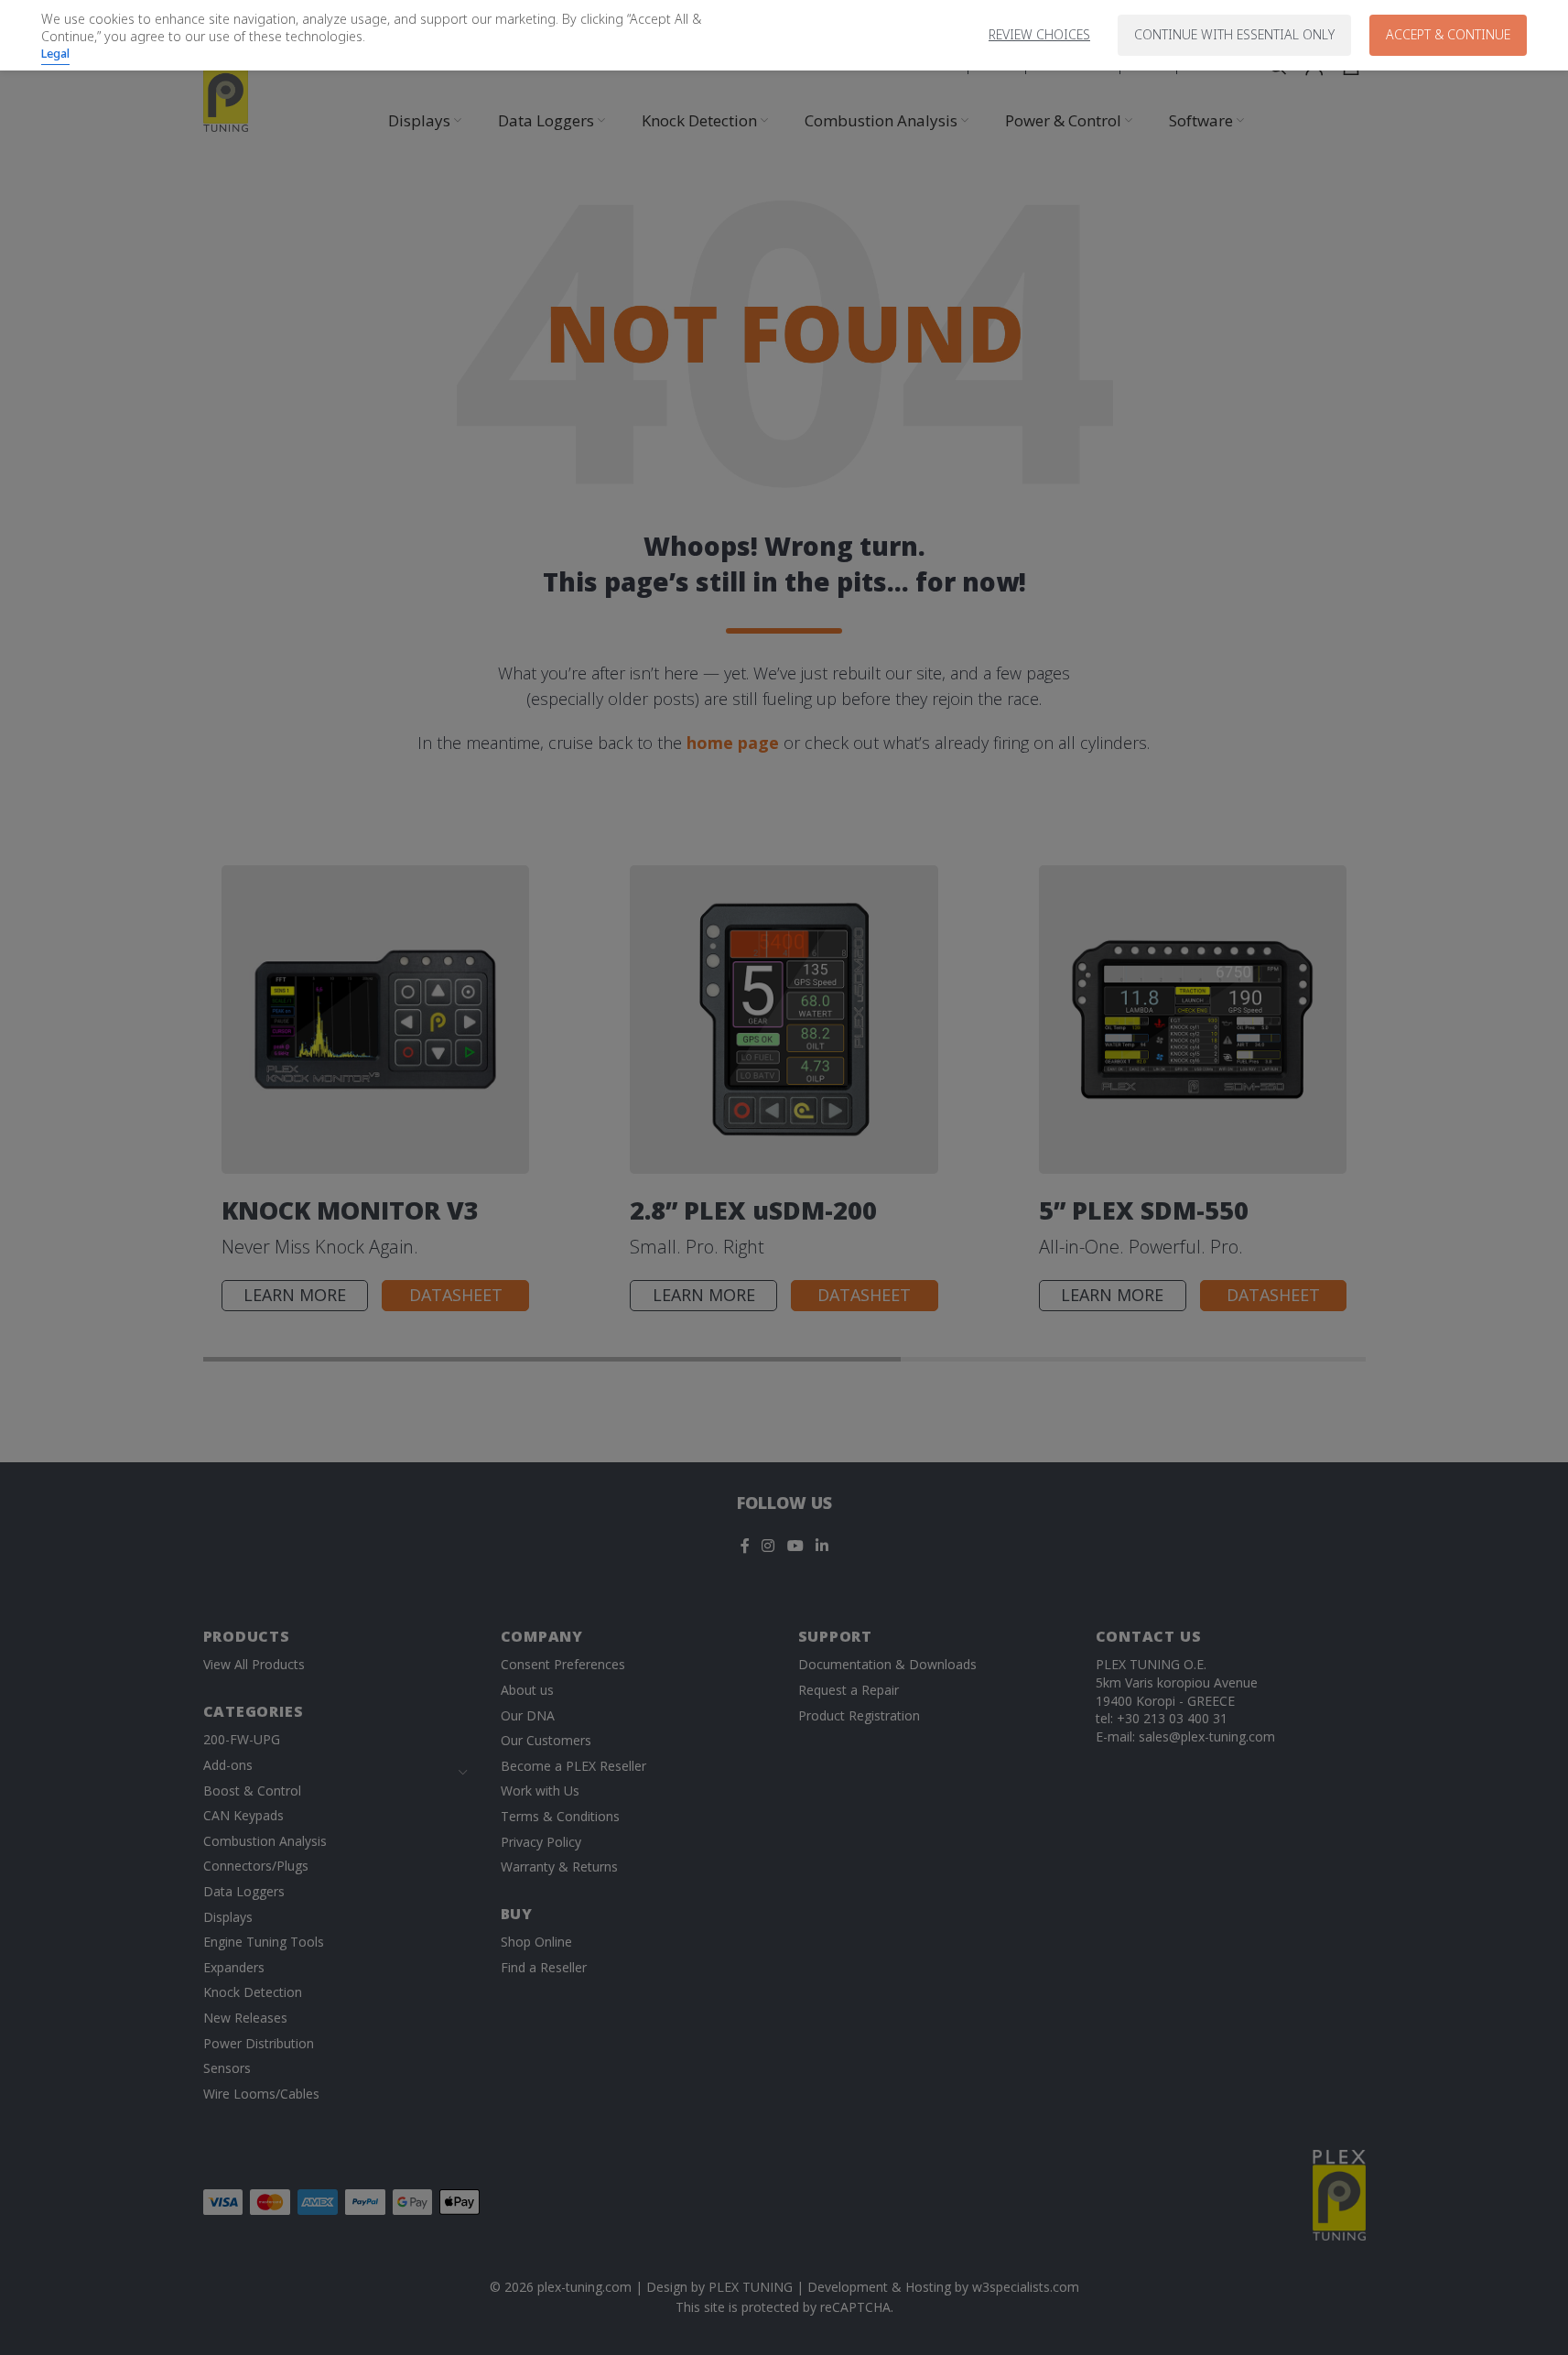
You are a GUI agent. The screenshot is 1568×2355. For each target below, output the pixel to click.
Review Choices (1039, 34)
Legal (55, 53)
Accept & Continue (1448, 34)
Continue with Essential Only (1234, 34)
